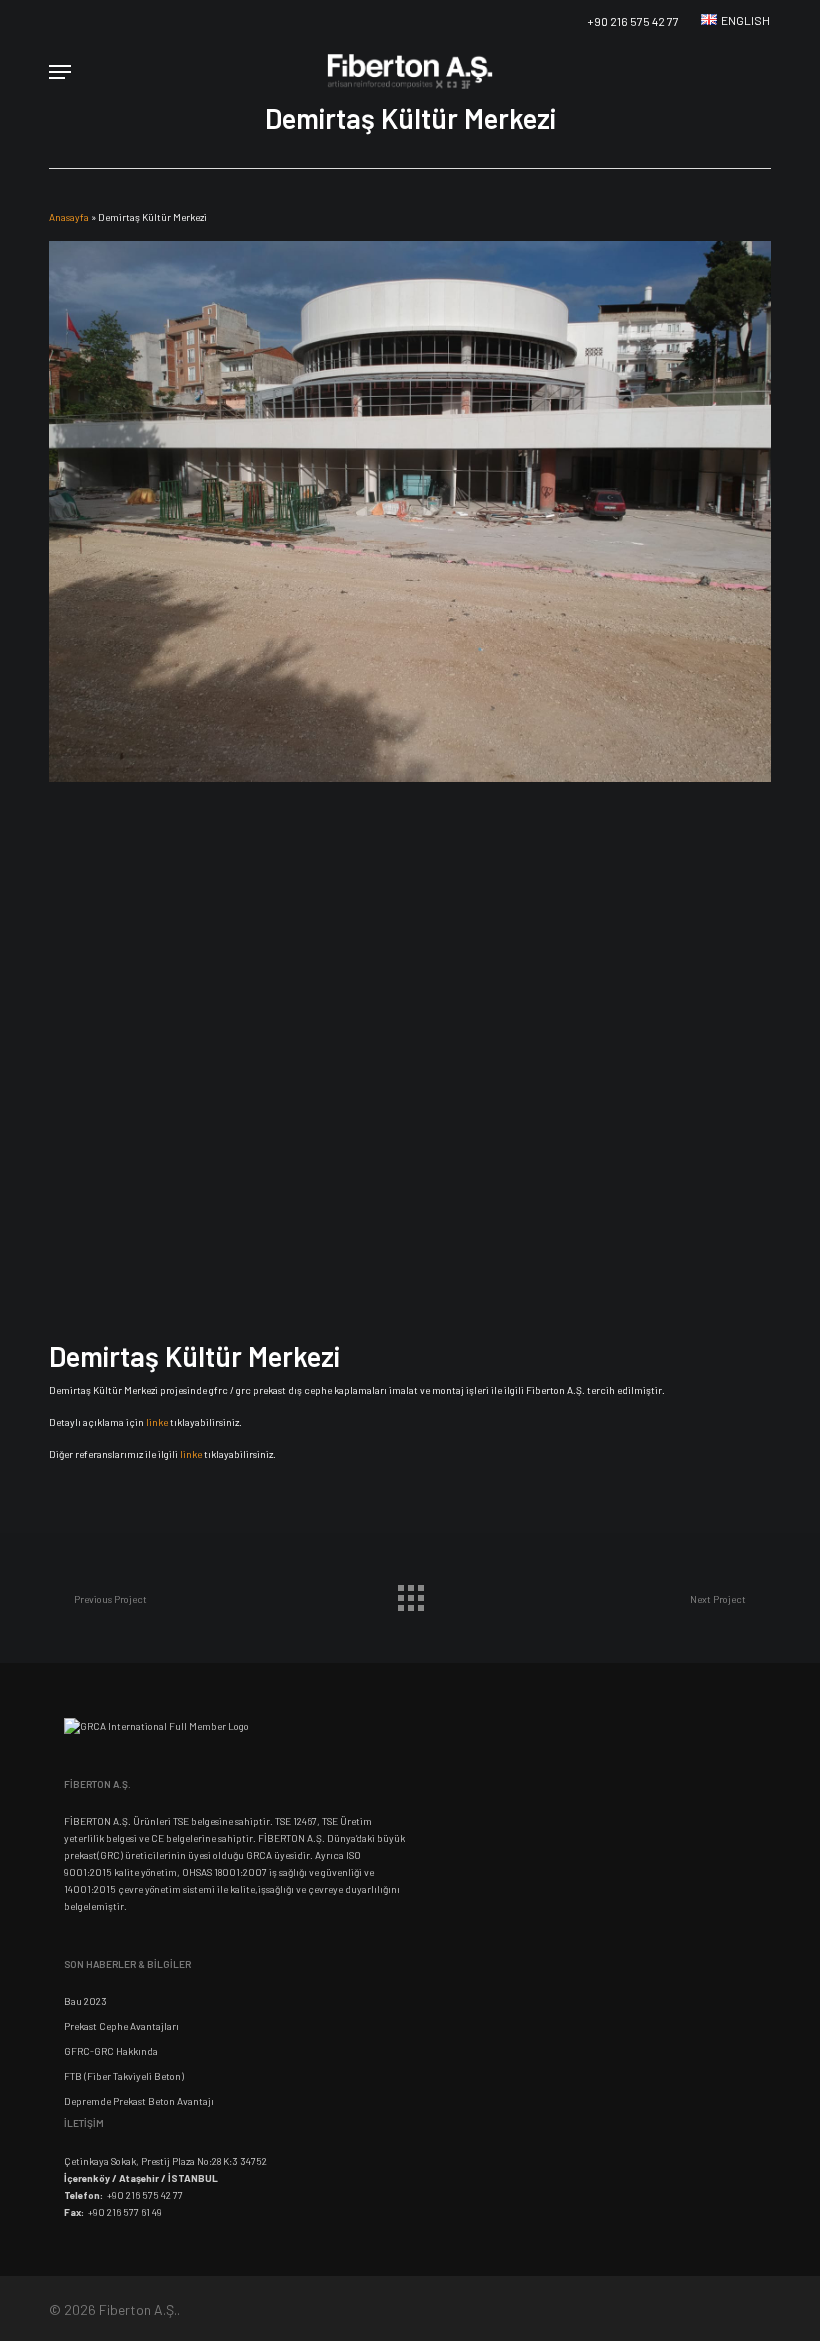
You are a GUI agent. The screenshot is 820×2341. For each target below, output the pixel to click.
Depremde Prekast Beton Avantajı (139, 2101)
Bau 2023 (85, 2001)
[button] (60, 72)
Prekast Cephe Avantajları (121, 2026)
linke (157, 1422)
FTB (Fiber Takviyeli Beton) (124, 2076)
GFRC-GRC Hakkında (111, 2051)
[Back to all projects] (410, 1593)
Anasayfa (69, 217)
